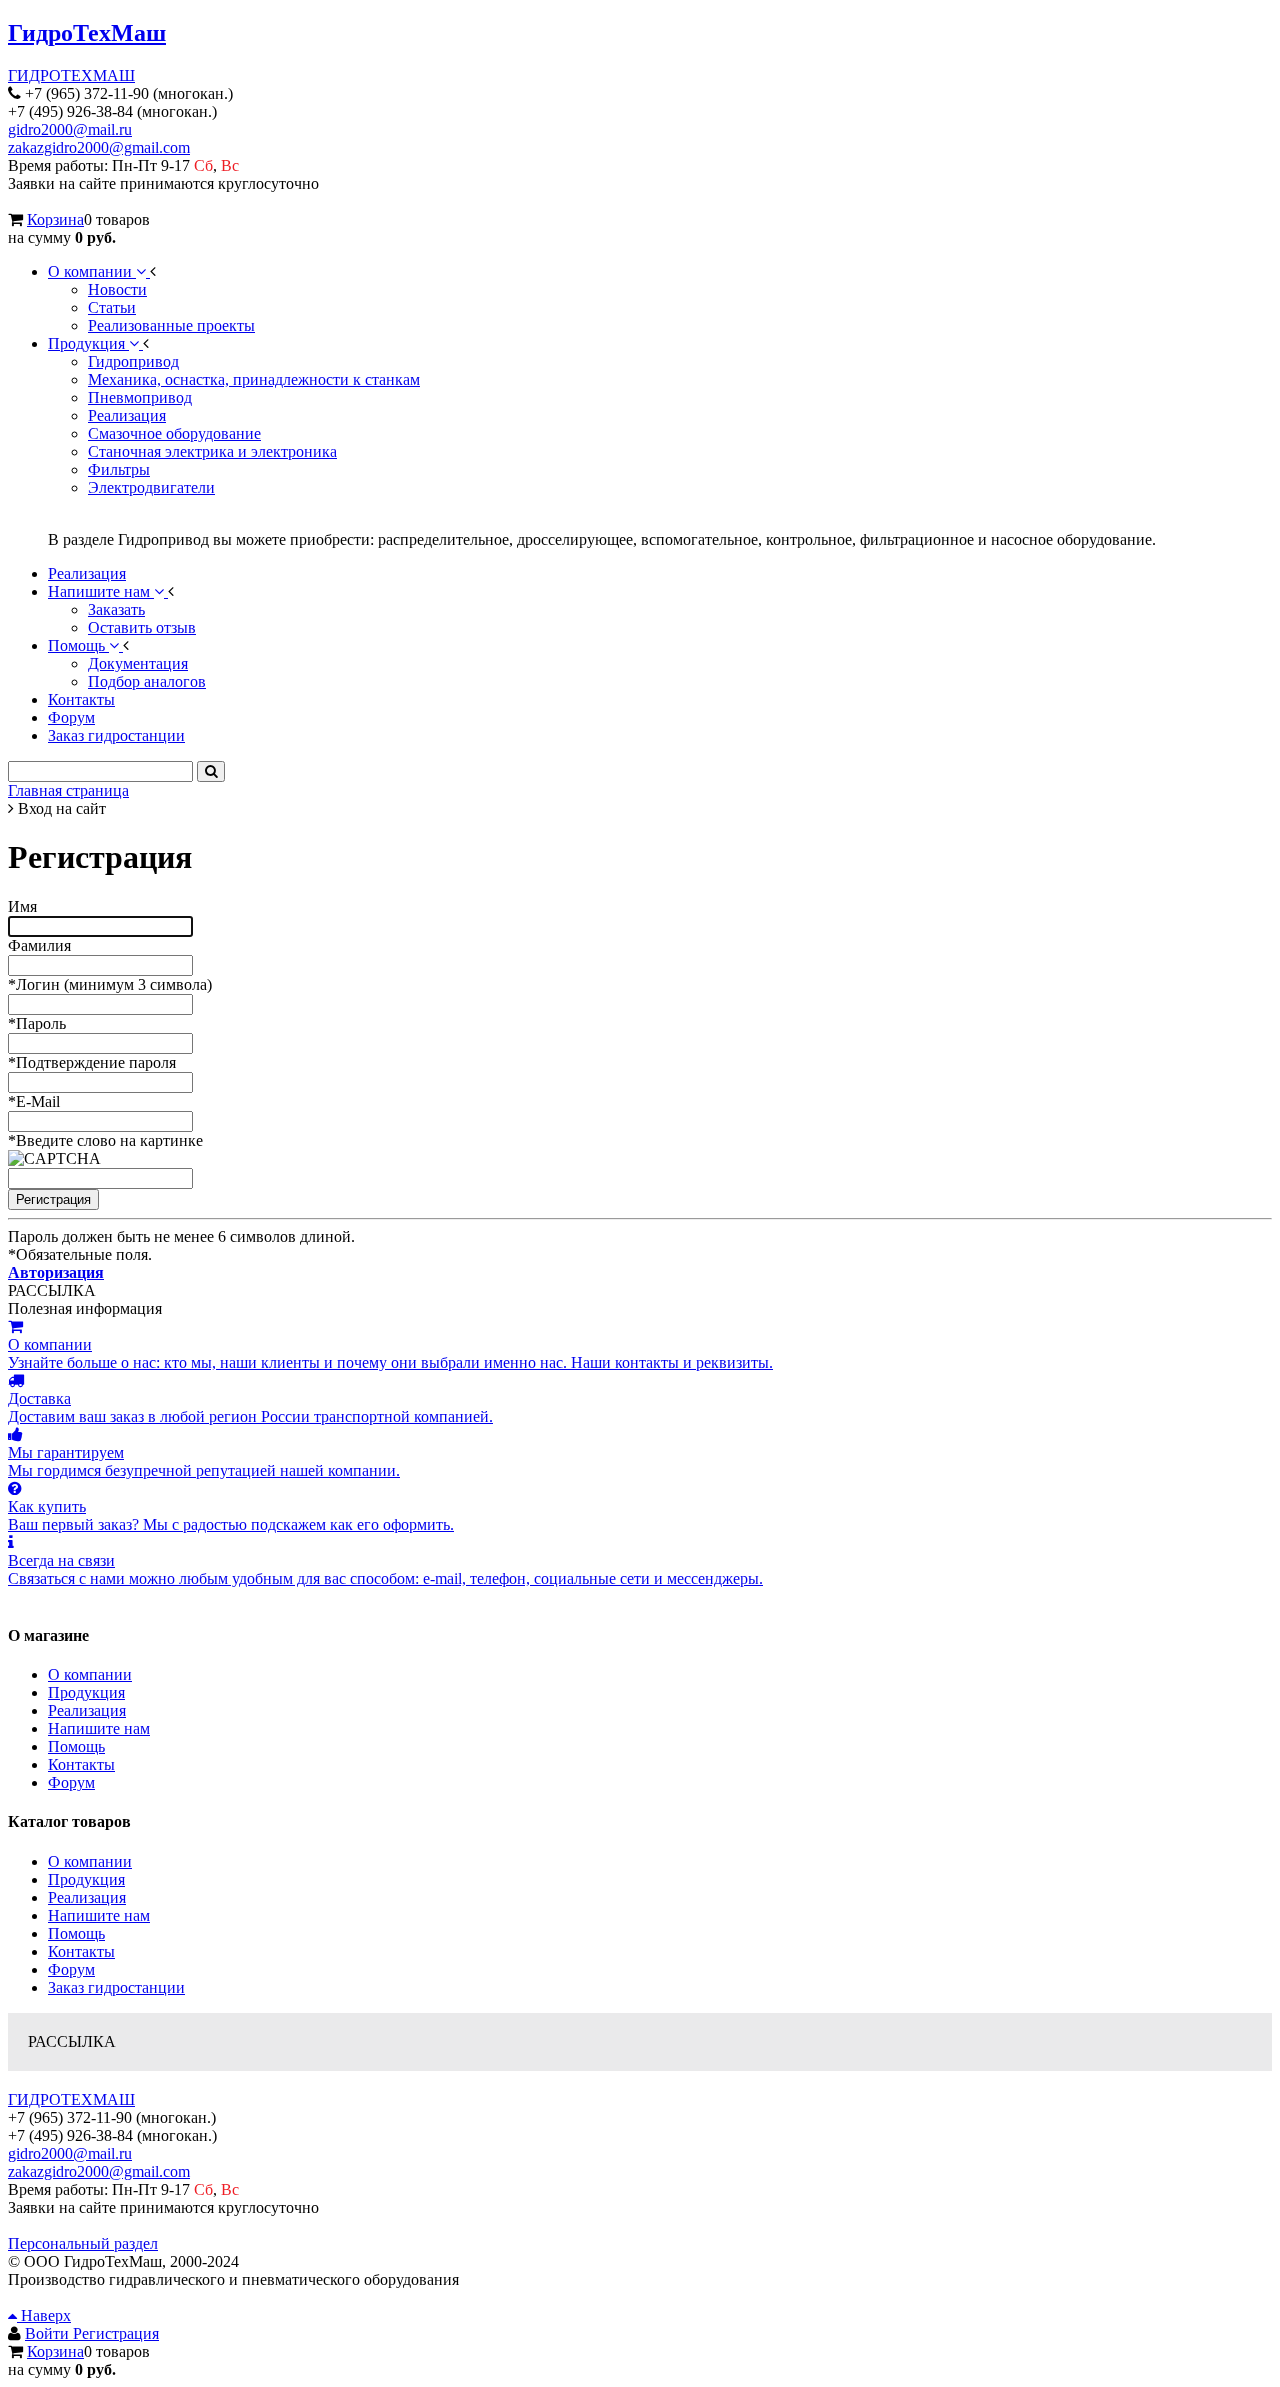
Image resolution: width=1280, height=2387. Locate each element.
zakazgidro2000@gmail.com (99, 147)
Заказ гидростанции (116, 1987)
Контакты (81, 1764)
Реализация (87, 1710)
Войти (49, 2333)
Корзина (55, 219)
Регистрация (116, 2333)
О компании (90, 1674)
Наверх (44, 2315)
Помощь (76, 1746)
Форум (71, 1782)
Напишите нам (99, 1728)
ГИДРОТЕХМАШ (71, 75)
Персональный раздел (83, 2243)
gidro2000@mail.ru (70, 129)
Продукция (86, 1692)
